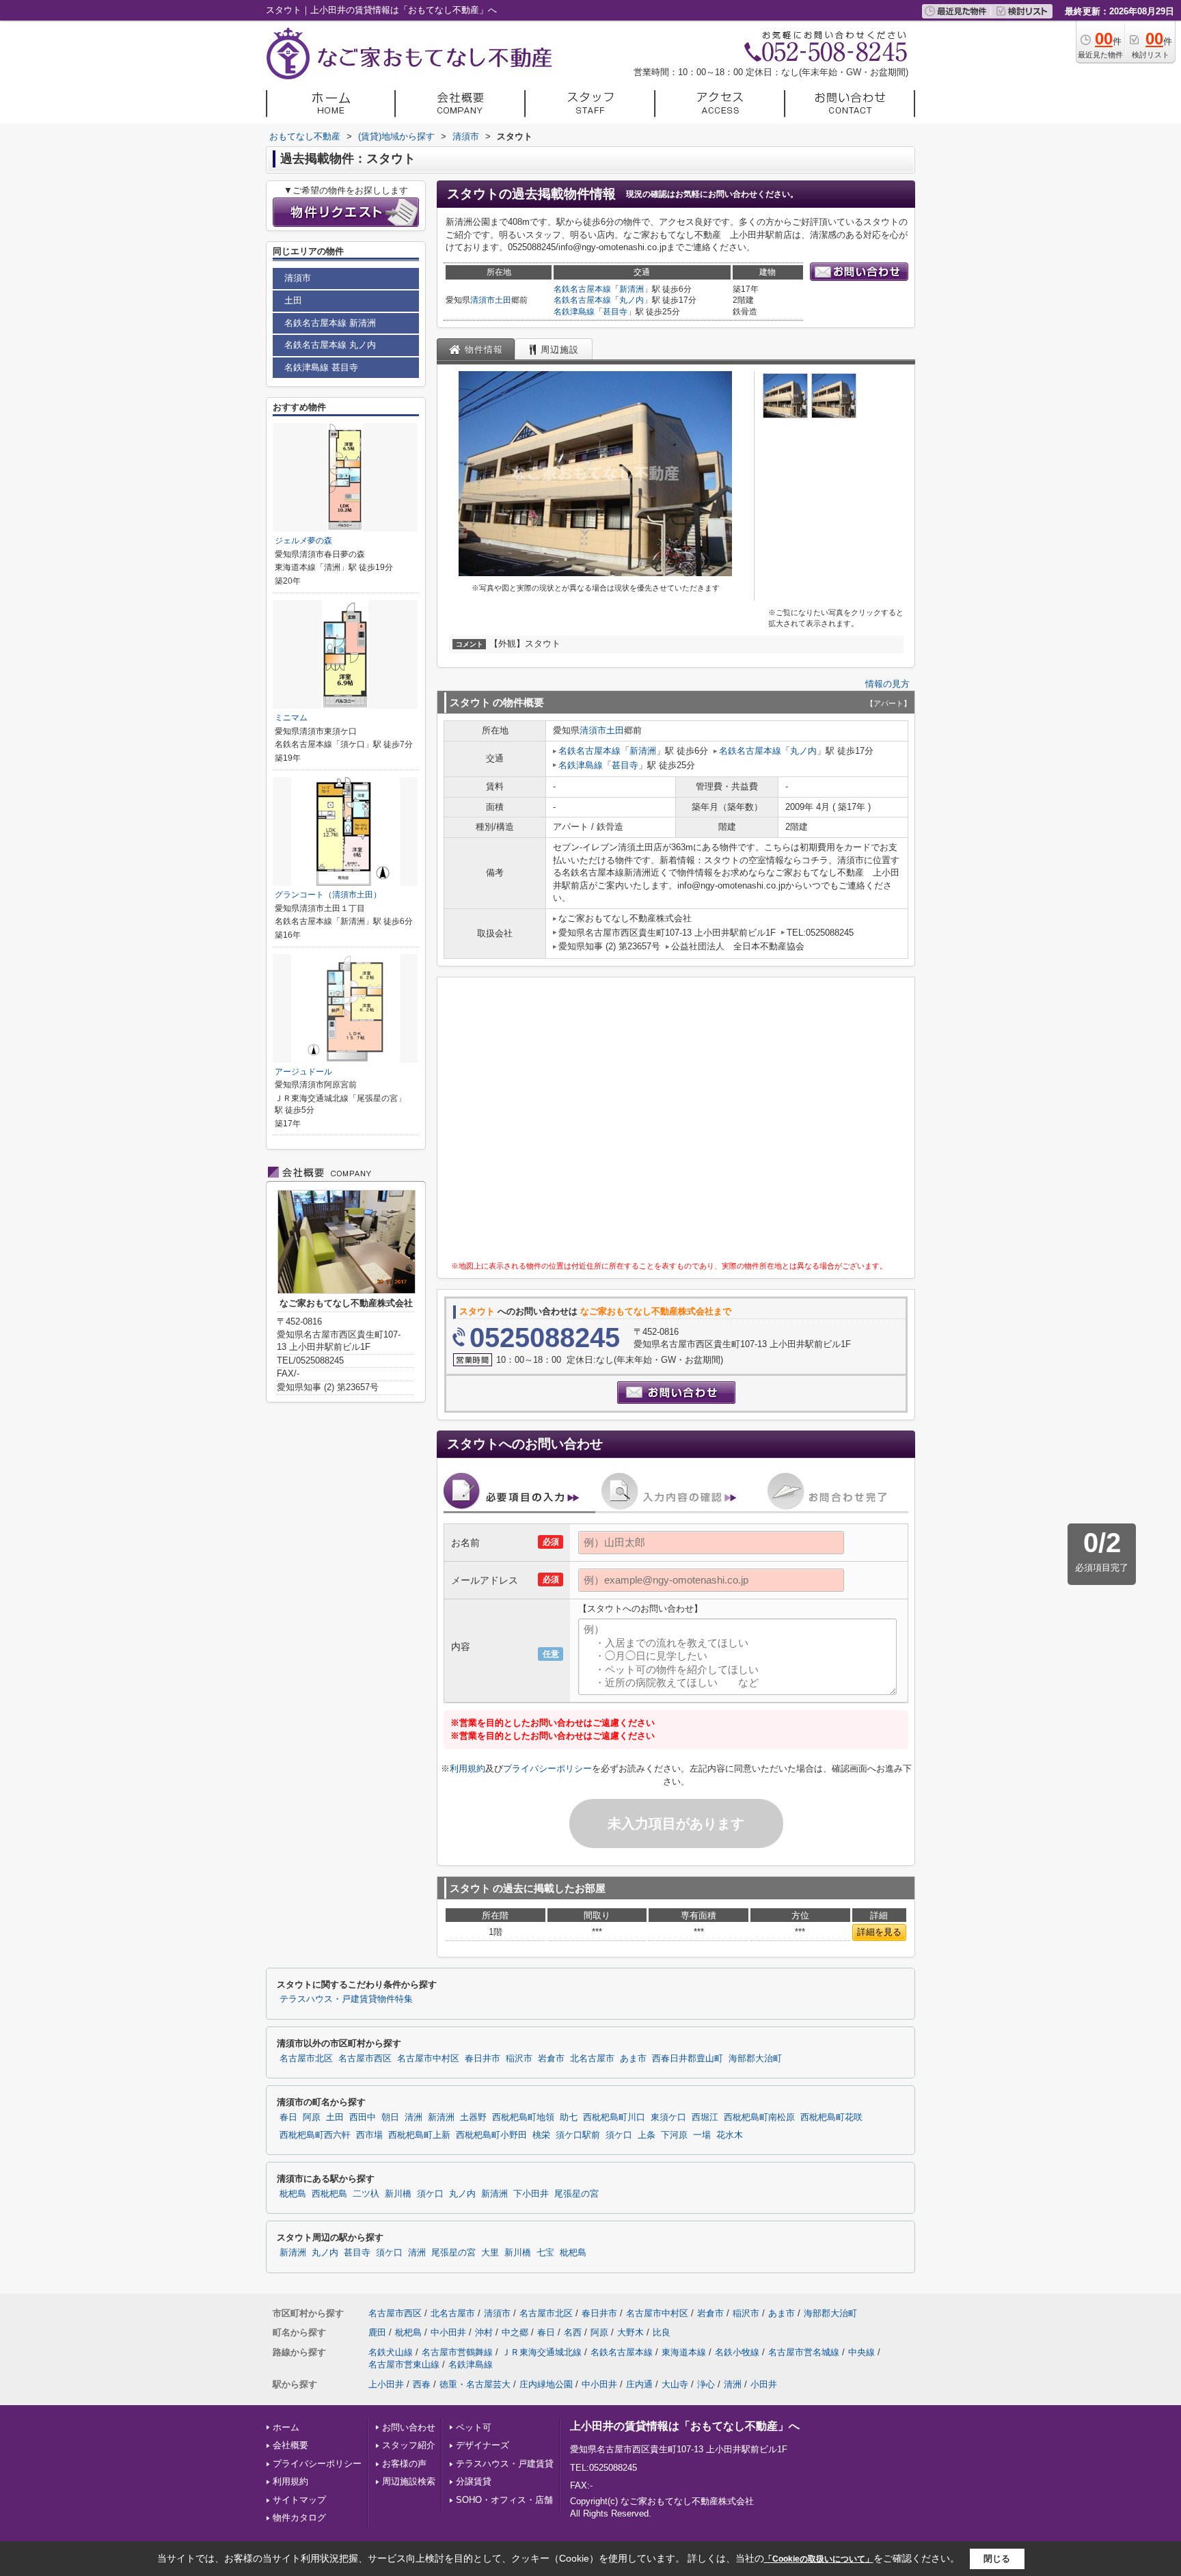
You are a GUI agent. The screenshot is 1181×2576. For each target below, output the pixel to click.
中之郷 (515, 2332)
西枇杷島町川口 (614, 2117)
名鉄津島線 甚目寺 (321, 367)
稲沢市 (519, 2059)
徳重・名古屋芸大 (475, 2384)
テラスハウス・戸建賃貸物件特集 (346, 1999)
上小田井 (386, 2384)
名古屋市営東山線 (404, 2364)
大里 (490, 2253)
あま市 (633, 2059)
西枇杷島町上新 (419, 2135)
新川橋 (398, 2194)
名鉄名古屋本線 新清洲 (330, 323)
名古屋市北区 (306, 2059)
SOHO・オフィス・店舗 (504, 2500)
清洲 (413, 2117)
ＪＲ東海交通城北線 (542, 2352)
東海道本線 (684, 2352)
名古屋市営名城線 (804, 2352)
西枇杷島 (329, 2194)
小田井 (764, 2384)
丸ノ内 (632, 300)
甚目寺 (615, 312)
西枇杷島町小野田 (491, 2135)
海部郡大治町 (755, 2059)
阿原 (312, 2117)
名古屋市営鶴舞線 (457, 2352)
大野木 (630, 2332)
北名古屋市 (592, 2059)
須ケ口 (619, 2135)
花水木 (730, 2135)
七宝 (545, 2253)
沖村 (484, 2332)
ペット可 (474, 2427)
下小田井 (531, 2194)
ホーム (286, 2427)
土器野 (473, 2117)
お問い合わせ (409, 2427)
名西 (573, 2332)
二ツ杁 (366, 2194)
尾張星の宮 (576, 2194)
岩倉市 (551, 2059)
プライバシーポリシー (547, 1768)
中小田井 (448, 2332)
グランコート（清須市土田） (328, 895)
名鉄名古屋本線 (582, 289)
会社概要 (290, 2445)
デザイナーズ (483, 2445)
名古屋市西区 (365, 2059)
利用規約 (467, 1768)
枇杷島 (293, 2194)
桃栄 (541, 2135)
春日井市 (483, 2059)
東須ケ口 (668, 2117)
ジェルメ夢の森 (303, 541)
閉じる (997, 2559)
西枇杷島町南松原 (759, 2117)
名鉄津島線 (574, 312)
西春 (422, 2384)
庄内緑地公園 (546, 2384)
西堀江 (705, 2117)
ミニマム (291, 718)
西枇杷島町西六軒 (315, 2135)
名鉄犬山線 (391, 2352)
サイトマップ (299, 2500)
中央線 (861, 2352)
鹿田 (377, 2332)
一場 (702, 2135)
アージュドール (303, 1072)
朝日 (390, 2117)
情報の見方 (887, 684)
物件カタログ (299, 2518)
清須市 (483, 300)
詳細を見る (879, 1932)
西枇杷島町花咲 (831, 2117)
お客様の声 (404, 2464)
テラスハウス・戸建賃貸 (505, 2464)
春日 (288, 2117)
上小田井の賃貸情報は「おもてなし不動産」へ (685, 2426)
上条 (647, 2135)
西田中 (363, 2117)
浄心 (706, 2384)
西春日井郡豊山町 (688, 2059)
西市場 (369, 2135)
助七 (569, 2117)
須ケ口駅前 (578, 2135)
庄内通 (639, 2384)
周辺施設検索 (409, 2481)
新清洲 (632, 289)
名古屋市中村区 (428, 2059)
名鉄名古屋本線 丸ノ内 (330, 345)
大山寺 (675, 2384)
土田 (503, 300)
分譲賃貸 (474, 2481)
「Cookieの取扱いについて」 (819, 2559)
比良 (662, 2332)
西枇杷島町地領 (523, 2117)
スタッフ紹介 (409, 2445)
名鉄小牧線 (737, 2352)
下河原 (674, 2135)
